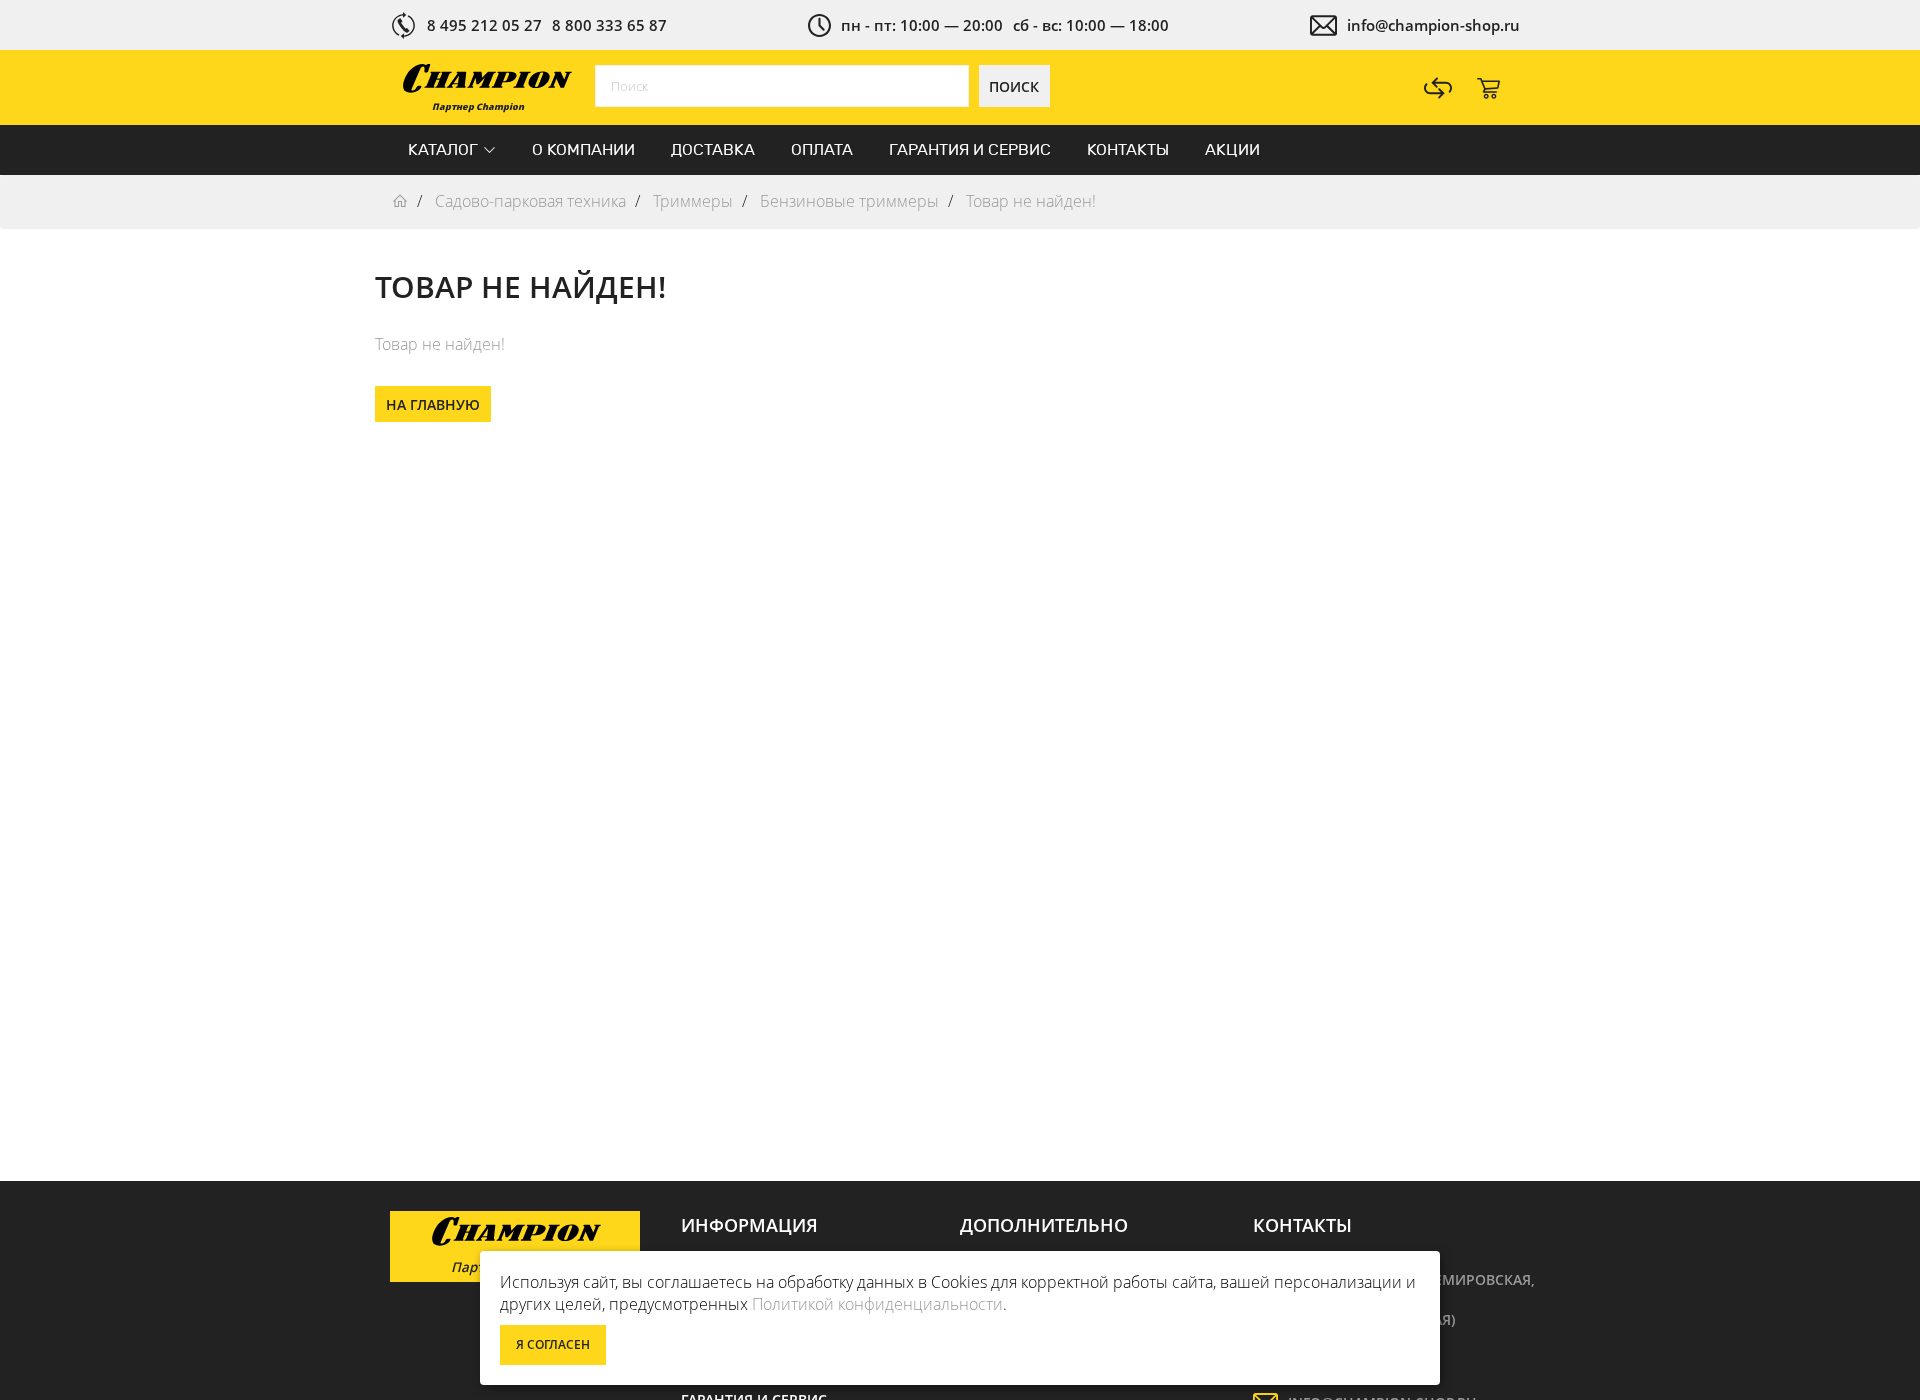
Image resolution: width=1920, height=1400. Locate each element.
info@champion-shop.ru (1433, 25)
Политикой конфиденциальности (877, 1304)
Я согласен (553, 1344)
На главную (433, 404)
